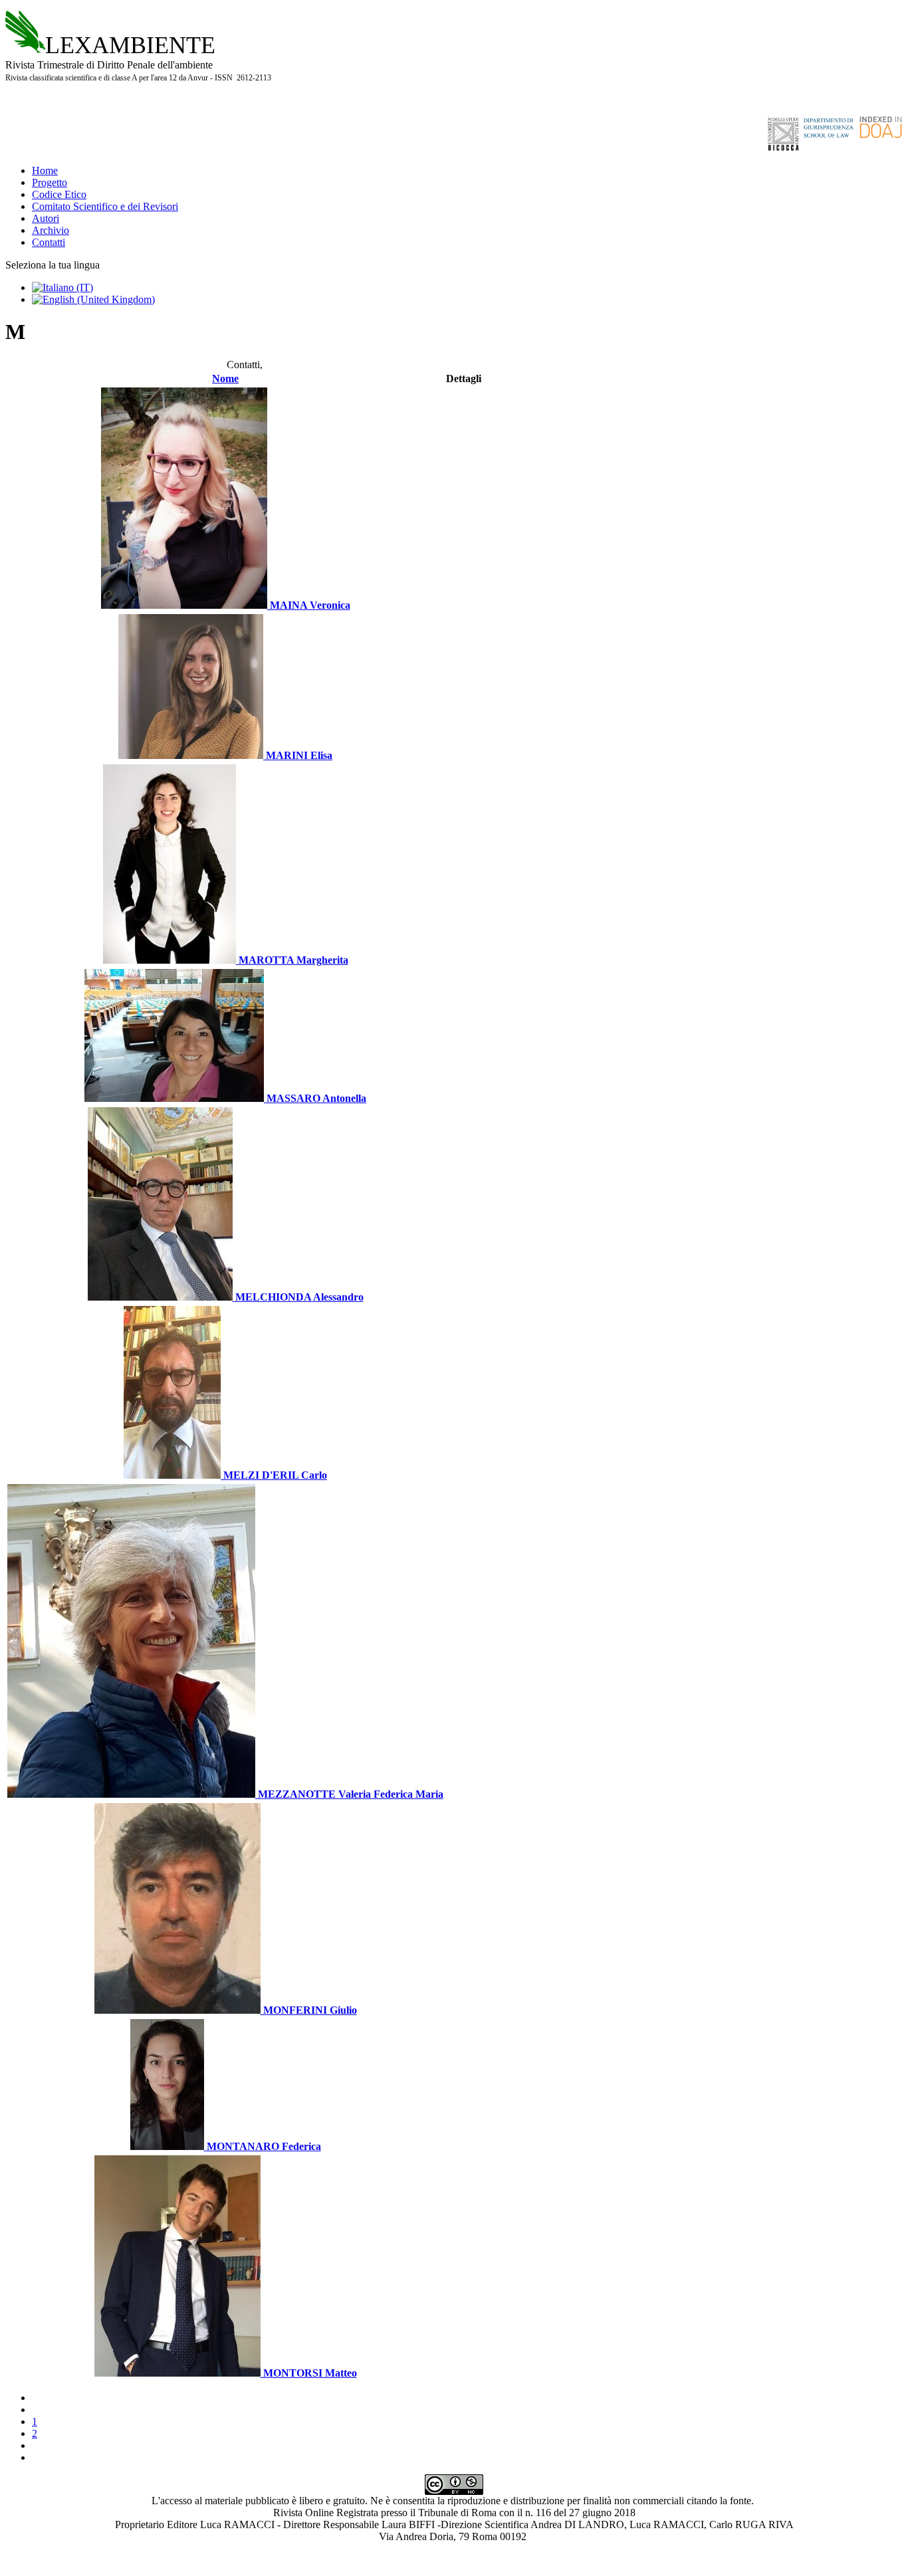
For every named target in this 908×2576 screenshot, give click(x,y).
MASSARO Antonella (315, 1098)
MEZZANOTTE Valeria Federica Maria (349, 1794)
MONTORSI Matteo (309, 2373)
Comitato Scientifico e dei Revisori (105, 206)
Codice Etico (59, 194)
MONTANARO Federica (263, 2146)
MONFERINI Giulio (309, 2010)
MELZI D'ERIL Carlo (274, 1475)
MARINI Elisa (298, 755)
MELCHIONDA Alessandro (298, 1297)
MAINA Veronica (309, 605)
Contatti (49, 242)
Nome (225, 378)
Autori (46, 218)
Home (45, 170)
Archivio (51, 230)
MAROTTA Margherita (292, 960)
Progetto (50, 182)
